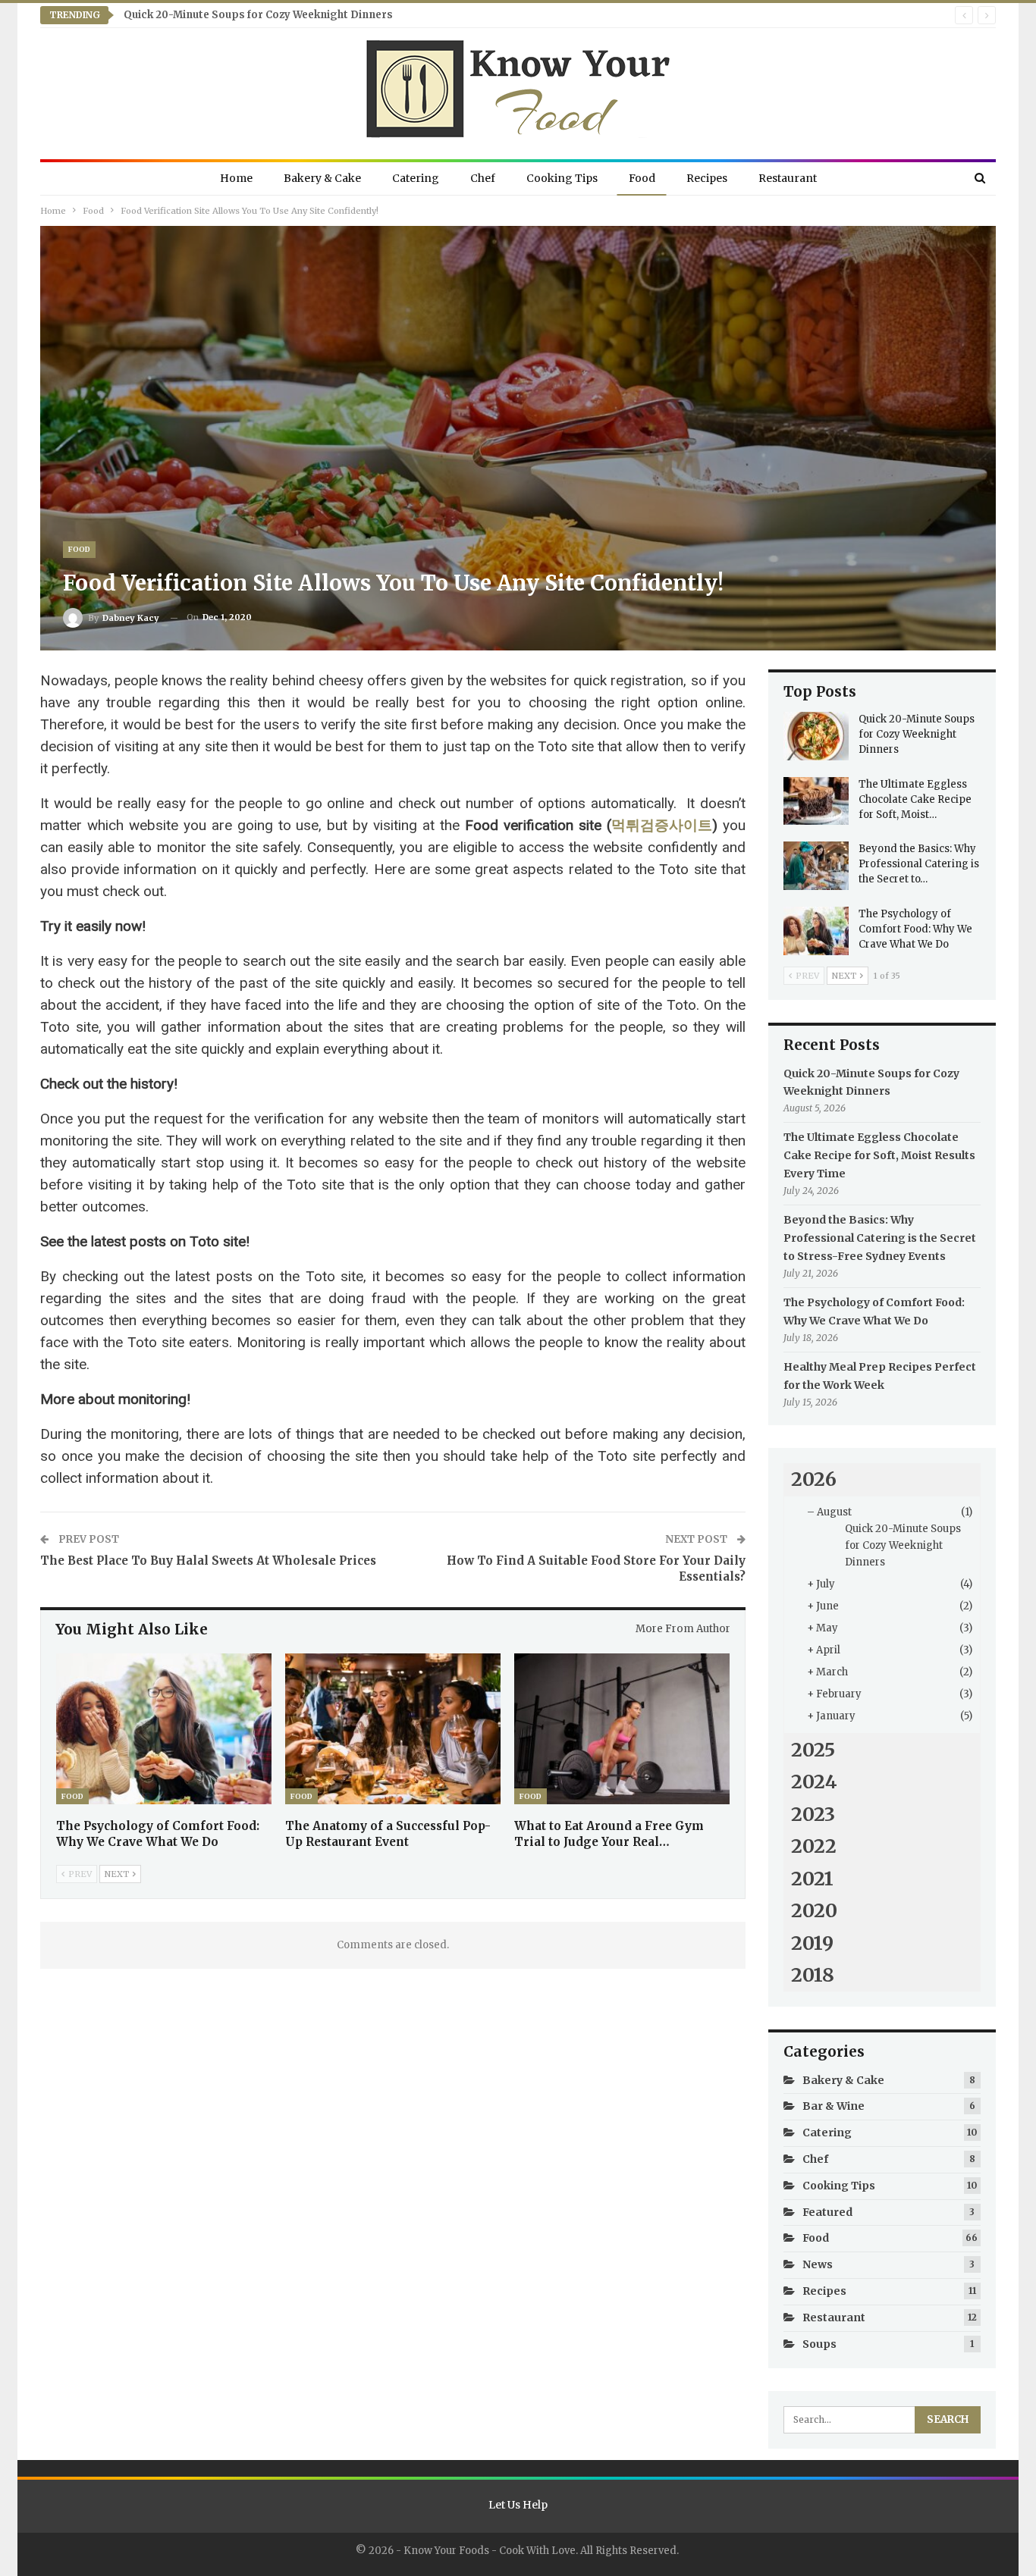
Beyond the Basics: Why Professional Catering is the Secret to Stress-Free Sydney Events (880, 1238)
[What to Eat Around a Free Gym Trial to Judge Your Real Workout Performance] (622, 1729)
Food (642, 178)
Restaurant (788, 178)
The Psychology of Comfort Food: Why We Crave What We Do (915, 929)
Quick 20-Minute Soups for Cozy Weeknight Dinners (258, 15)
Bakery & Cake (322, 178)
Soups (819, 2344)
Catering (416, 178)
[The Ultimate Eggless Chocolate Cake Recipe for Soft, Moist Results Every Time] (816, 801)
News (818, 2264)
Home (236, 178)
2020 (814, 1910)
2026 (814, 1479)
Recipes (707, 178)
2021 (812, 1879)
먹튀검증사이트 (662, 825)
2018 (813, 1975)
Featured (827, 2212)
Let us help (518, 2505)
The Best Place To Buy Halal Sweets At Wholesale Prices (208, 1561)
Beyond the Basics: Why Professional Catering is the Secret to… (919, 864)
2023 (813, 1814)
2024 (814, 1782)
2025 (813, 1750)
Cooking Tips (562, 178)
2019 (812, 1943)
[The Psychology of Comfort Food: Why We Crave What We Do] (164, 1729)
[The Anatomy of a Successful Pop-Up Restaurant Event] (393, 1729)
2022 (814, 1846)
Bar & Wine (834, 2106)
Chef (483, 178)
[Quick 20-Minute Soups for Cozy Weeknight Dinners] (816, 736)
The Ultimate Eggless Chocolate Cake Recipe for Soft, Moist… (915, 799)
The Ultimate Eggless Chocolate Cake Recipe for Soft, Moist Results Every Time (879, 1155)
